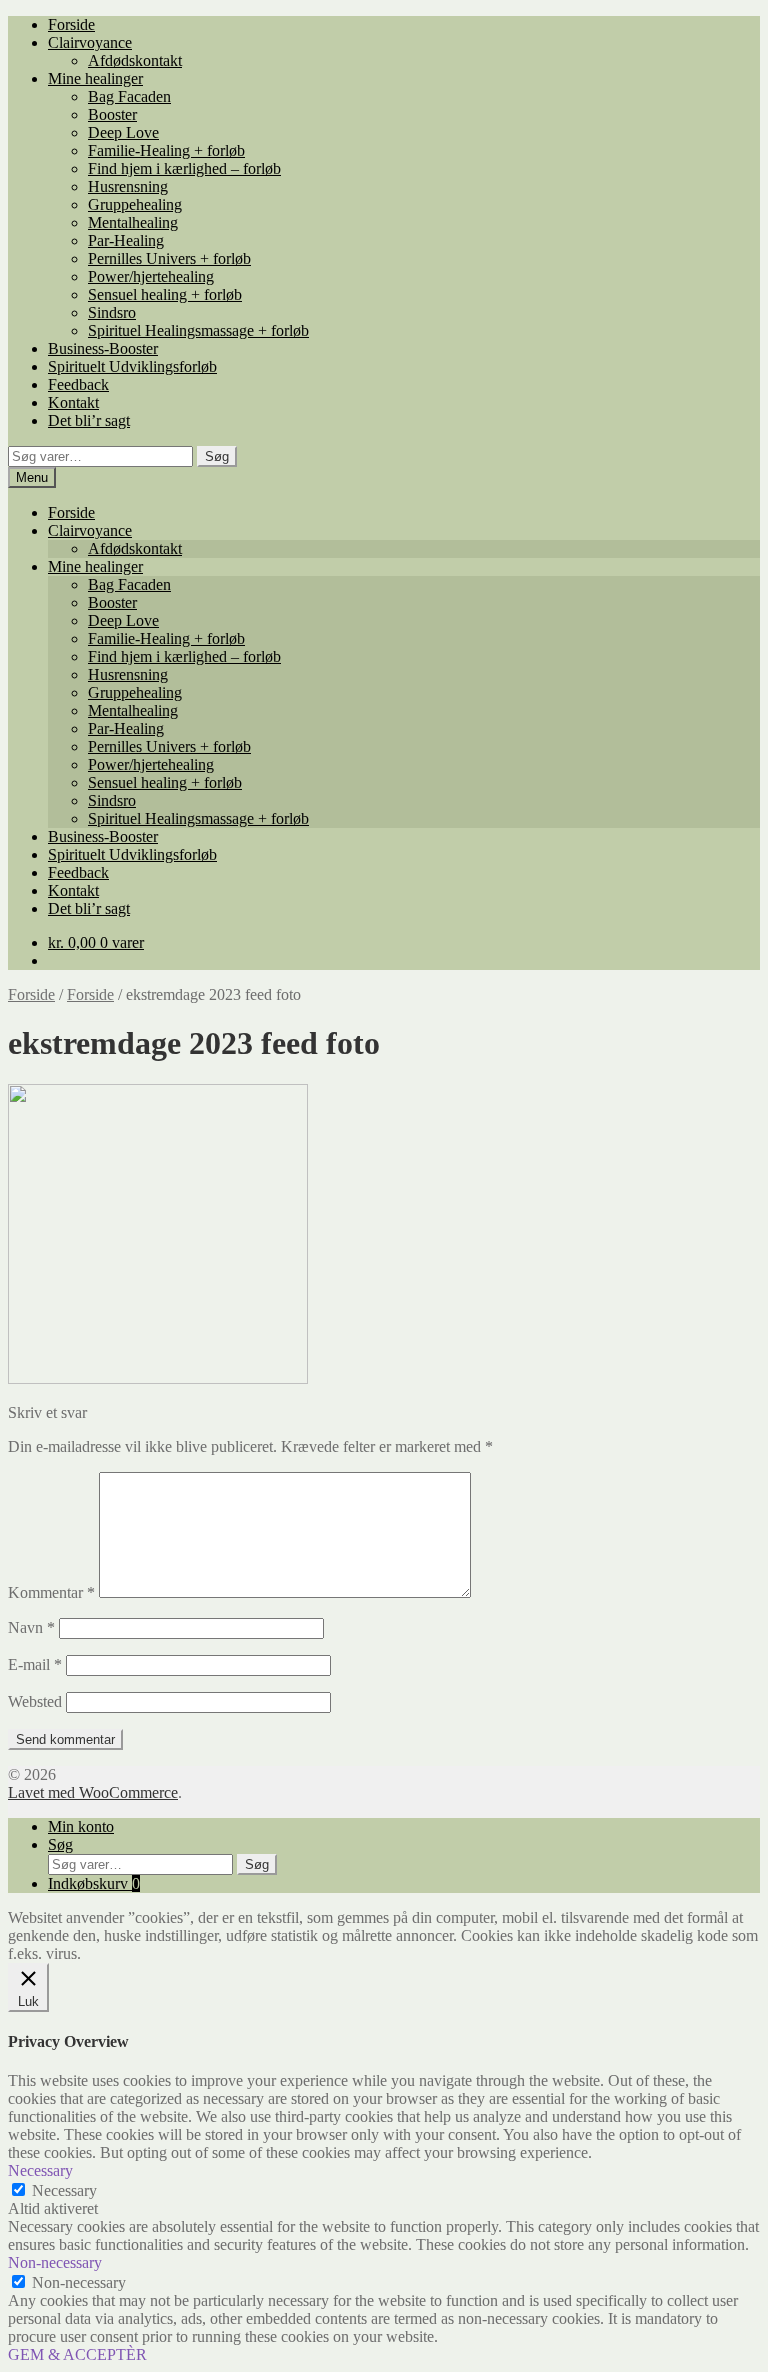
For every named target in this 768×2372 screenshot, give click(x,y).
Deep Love (123, 132)
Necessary (64, 2190)
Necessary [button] (40, 2170)
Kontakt (73, 402)
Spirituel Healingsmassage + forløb (198, 330)
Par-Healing (126, 240)
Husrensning (128, 186)
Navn (31, 1627)
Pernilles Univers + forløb (169, 258)
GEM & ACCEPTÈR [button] (77, 2354)
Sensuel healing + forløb (165, 294)
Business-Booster (103, 348)
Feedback (78, 384)
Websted (35, 1701)
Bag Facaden (129, 96)
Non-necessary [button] (55, 2262)
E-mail (35, 1664)
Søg (217, 456)
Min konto (81, 1826)
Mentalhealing (133, 222)
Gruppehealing (135, 204)
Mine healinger (95, 78)
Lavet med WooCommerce (93, 1792)
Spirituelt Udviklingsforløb (132, 366)
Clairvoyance (90, 42)
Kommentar (51, 1592)
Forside (71, 24)
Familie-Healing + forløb (166, 150)
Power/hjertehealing (151, 276)
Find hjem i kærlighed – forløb (184, 168)
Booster (112, 114)
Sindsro (112, 312)
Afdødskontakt (135, 60)
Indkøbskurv (94, 1883)
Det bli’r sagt (89, 420)
